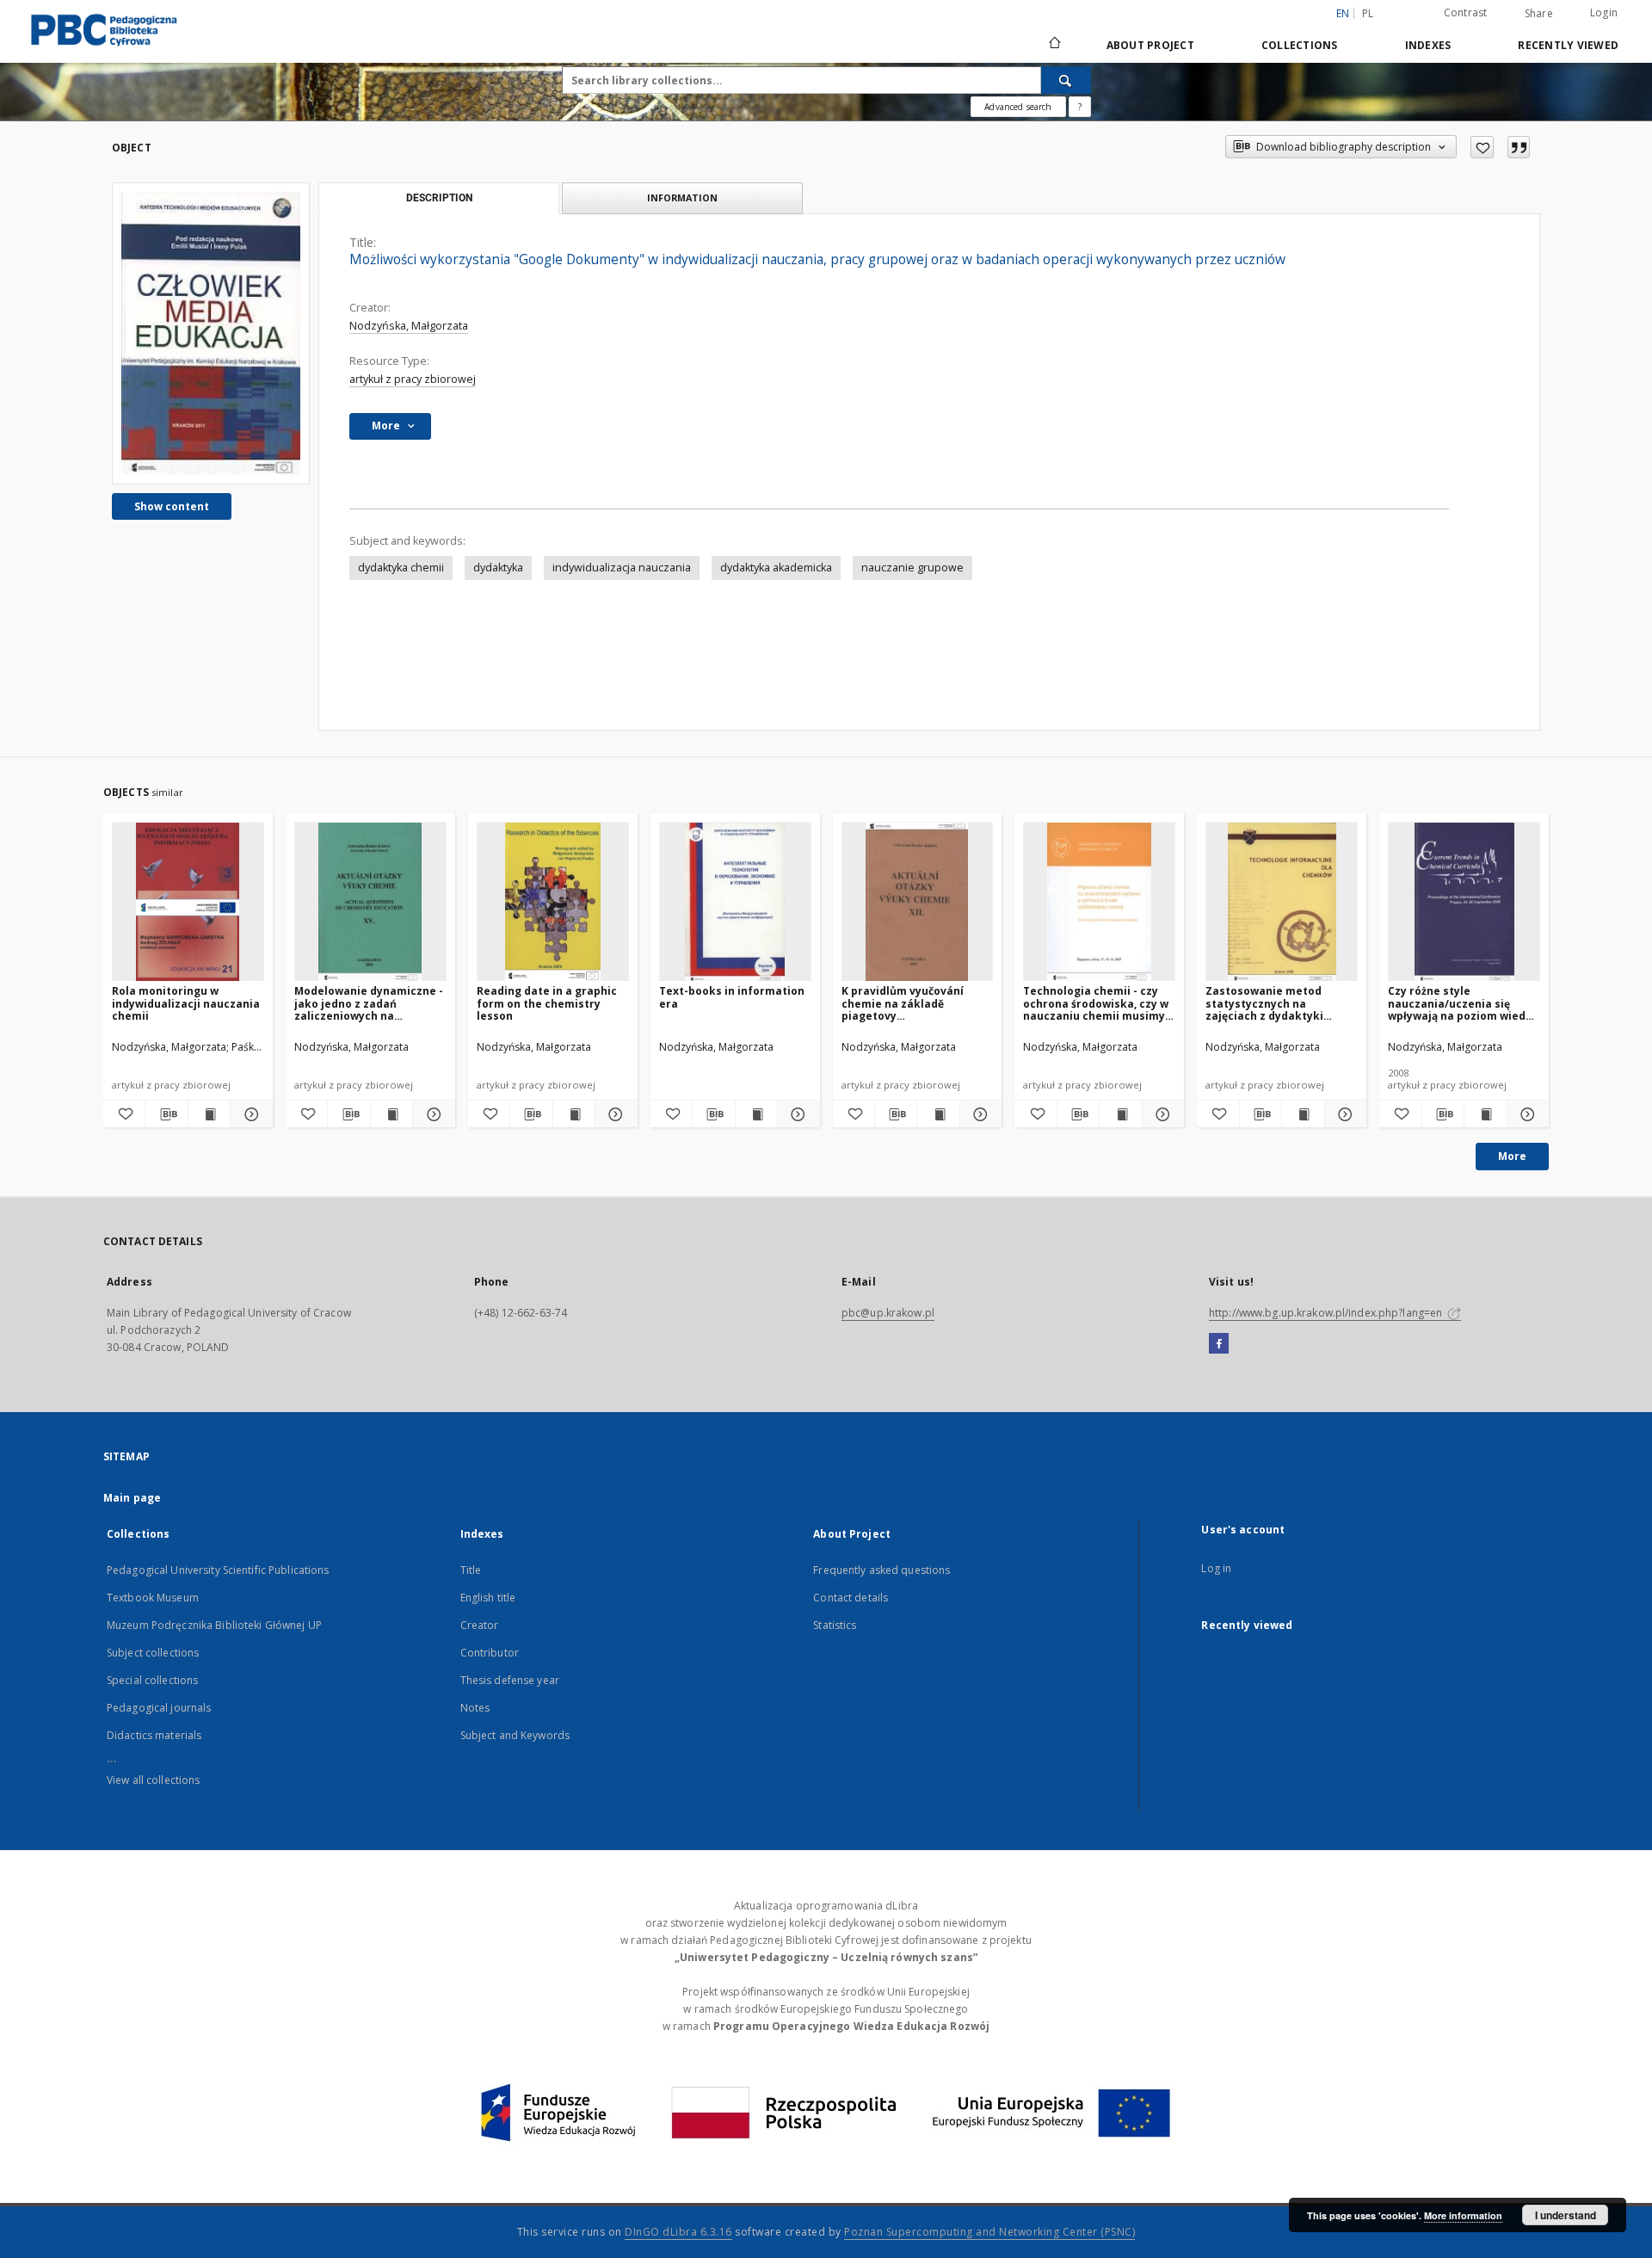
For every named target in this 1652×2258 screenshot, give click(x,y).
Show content (172, 506)
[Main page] (1054, 45)
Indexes (1428, 45)
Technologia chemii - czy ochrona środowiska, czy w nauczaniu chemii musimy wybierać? (1096, 1003)
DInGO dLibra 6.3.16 (678, 2232)
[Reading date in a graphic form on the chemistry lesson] (553, 902)
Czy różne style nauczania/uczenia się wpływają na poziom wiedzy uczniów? (1463, 1003)
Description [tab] (439, 198)
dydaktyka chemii (401, 568)
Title (471, 1570)
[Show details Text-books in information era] (796, 1114)
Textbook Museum (153, 1598)
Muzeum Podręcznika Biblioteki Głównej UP (214, 1625)
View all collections (153, 1780)
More (1512, 1156)
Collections (1300, 45)
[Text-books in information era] (735, 902)
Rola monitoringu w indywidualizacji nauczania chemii (186, 1003)
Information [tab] (682, 197)
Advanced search (1018, 107)
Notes (475, 1708)
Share (1539, 14)
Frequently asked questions (881, 1570)
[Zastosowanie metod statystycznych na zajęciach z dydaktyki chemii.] (1282, 902)
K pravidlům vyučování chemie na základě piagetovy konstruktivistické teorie (912, 1003)
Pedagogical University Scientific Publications (218, 1570)
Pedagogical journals (159, 1708)
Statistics (835, 1625)
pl (1368, 13)
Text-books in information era (732, 997)
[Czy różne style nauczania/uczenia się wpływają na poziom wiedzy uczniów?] (1464, 902)
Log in (1216, 1568)
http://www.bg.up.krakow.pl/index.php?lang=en (1327, 1313)
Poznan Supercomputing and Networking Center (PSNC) (989, 2232)
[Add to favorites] (1482, 147)
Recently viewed (1568, 45)
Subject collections (153, 1653)
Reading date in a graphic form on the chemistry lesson (547, 1003)
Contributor (490, 1653)
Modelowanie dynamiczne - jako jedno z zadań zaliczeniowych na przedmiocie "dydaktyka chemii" (369, 1003)
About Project (1150, 45)
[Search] (1066, 80)
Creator (480, 1625)
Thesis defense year (510, 1680)
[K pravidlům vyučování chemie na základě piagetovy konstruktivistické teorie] (918, 902)
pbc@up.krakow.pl (888, 1313)
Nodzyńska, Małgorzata (409, 326)
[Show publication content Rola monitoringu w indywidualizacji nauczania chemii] (209, 1114)
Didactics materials (154, 1735)
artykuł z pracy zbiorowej (413, 379)
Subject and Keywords (515, 1735)
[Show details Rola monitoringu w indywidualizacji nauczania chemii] (249, 1114)
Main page (132, 1498)
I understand (1566, 2215)
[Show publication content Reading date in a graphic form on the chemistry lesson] (574, 1114)
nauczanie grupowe (912, 568)
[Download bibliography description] (166, 1114)
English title (488, 1598)
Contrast (1466, 12)
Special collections (152, 1680)
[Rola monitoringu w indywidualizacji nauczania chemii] (188, 902)
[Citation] (1519, 147)
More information (1463, 2215)
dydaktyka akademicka (776, 568)
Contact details (851, 1598)
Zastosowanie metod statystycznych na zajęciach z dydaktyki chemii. (1264, 1003)
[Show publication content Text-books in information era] (756, 1114)
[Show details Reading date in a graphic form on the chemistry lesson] (613, 1114)
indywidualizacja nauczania (622, 568)
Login (1604, 12)
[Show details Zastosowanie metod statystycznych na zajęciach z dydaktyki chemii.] (1343, 1114)
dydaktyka (498, 568)
